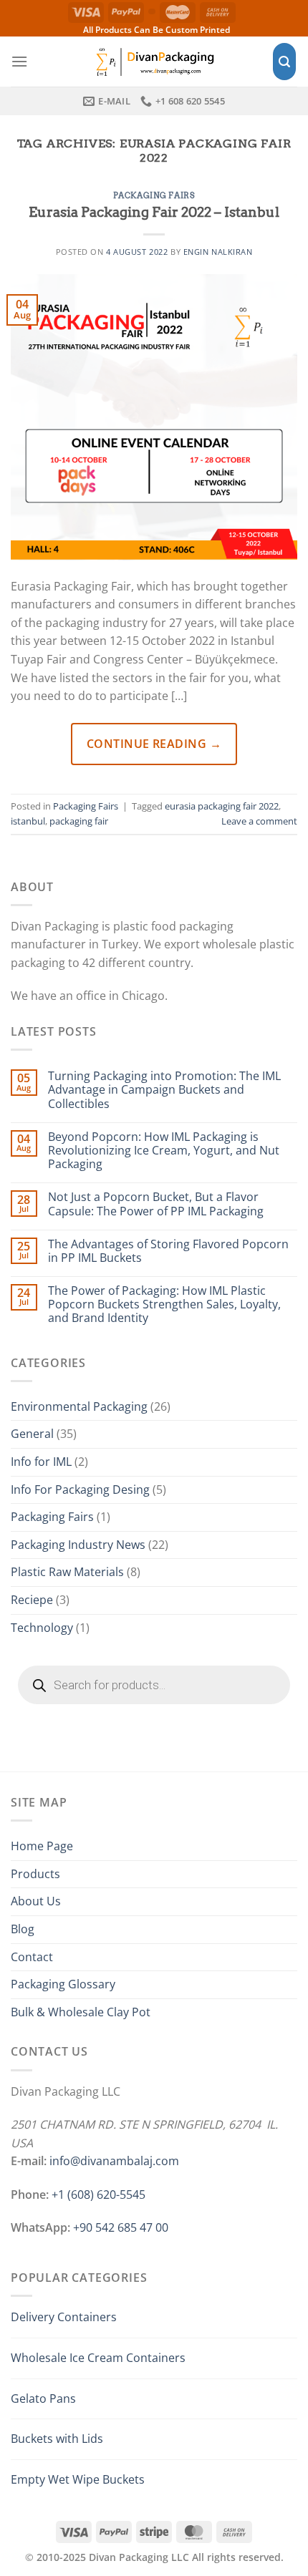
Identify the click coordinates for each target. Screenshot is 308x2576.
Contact (32, 1957)
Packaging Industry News (78, 1545)
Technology (42, 1628)
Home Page (42, 1846)
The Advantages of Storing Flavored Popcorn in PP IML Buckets (168, 1251)
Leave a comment (259, 821)
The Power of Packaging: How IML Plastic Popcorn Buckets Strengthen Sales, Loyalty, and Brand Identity (164, 1305)
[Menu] (19, 61)
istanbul (28, 821)
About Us (36, 1901)
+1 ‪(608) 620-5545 (98, 2195)
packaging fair (79, 821)
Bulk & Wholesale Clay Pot (81, 2012)
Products (35, 1874)
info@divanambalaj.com (114, 2161)
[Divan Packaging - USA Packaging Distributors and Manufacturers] (154, 61)
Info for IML (41, 1462)
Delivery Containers (64, 2317)
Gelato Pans (43, 2398)
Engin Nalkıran (218, 252)
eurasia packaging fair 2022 (222, 806)
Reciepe (32, 1600)
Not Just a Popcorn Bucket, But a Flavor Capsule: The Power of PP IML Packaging (156, 1204)
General (32, 1434)
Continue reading (154, 744)
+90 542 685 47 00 (121, 2227)
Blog (23, 1929)
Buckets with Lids (57, 2439)
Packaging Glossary (63, 1984)
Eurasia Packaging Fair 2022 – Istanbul (154, 212)
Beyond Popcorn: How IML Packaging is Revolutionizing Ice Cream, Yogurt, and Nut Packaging (164, 1151)
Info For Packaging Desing (80, 1489)
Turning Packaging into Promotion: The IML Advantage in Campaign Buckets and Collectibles (164, 1090)
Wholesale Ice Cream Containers (98, 2358)
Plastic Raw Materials (67, 1572)
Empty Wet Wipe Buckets (78, 2479)
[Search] (284, 62)
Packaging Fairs (154, 195)
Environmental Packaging (79, 1406)
